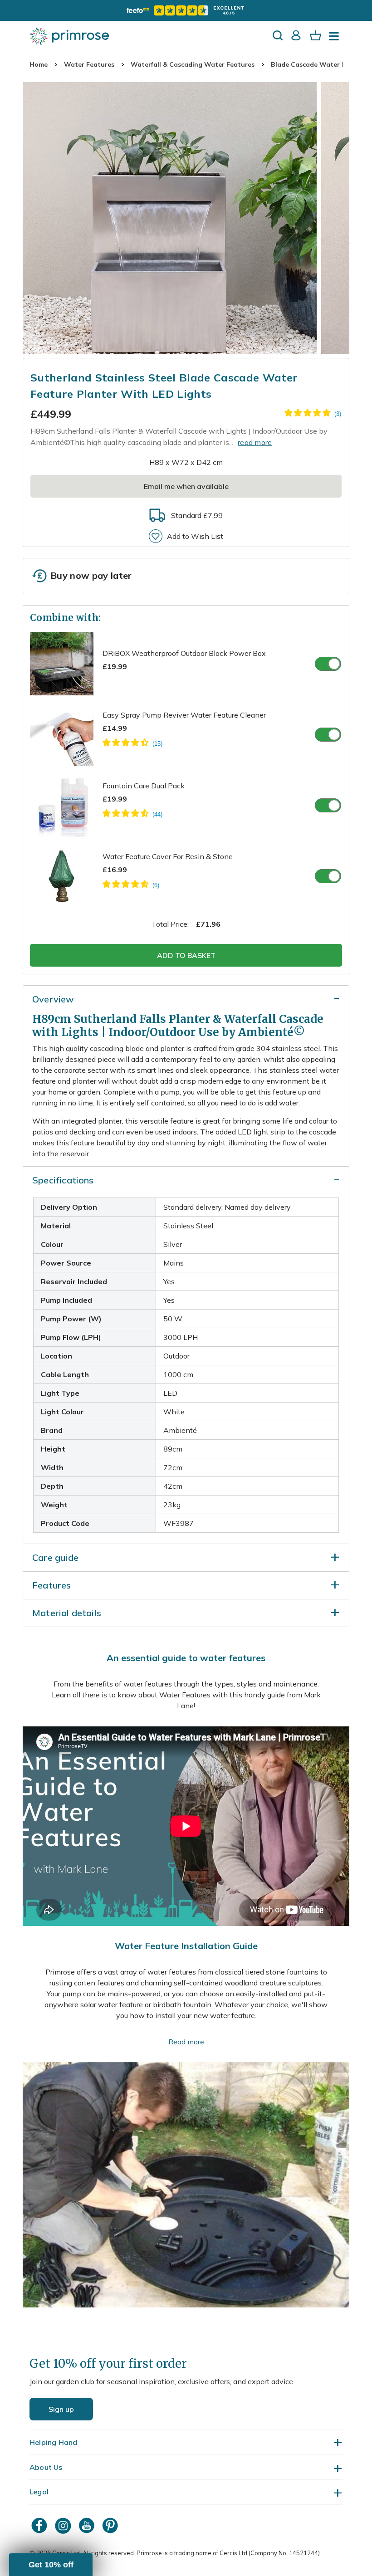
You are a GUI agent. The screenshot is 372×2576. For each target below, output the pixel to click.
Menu (336, 39)
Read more (186, 2042)
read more (255, 442)
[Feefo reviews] (186, 10)
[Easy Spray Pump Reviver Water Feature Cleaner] (132, 744)
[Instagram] (64, 2525)
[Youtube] (88, 2525)
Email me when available (186, 486)
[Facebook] (40, 2525)
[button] (51, 2565)
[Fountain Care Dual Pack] (132, 815)
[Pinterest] (111, 2525)
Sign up (61, 2409)
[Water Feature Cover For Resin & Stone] (131, 885)
